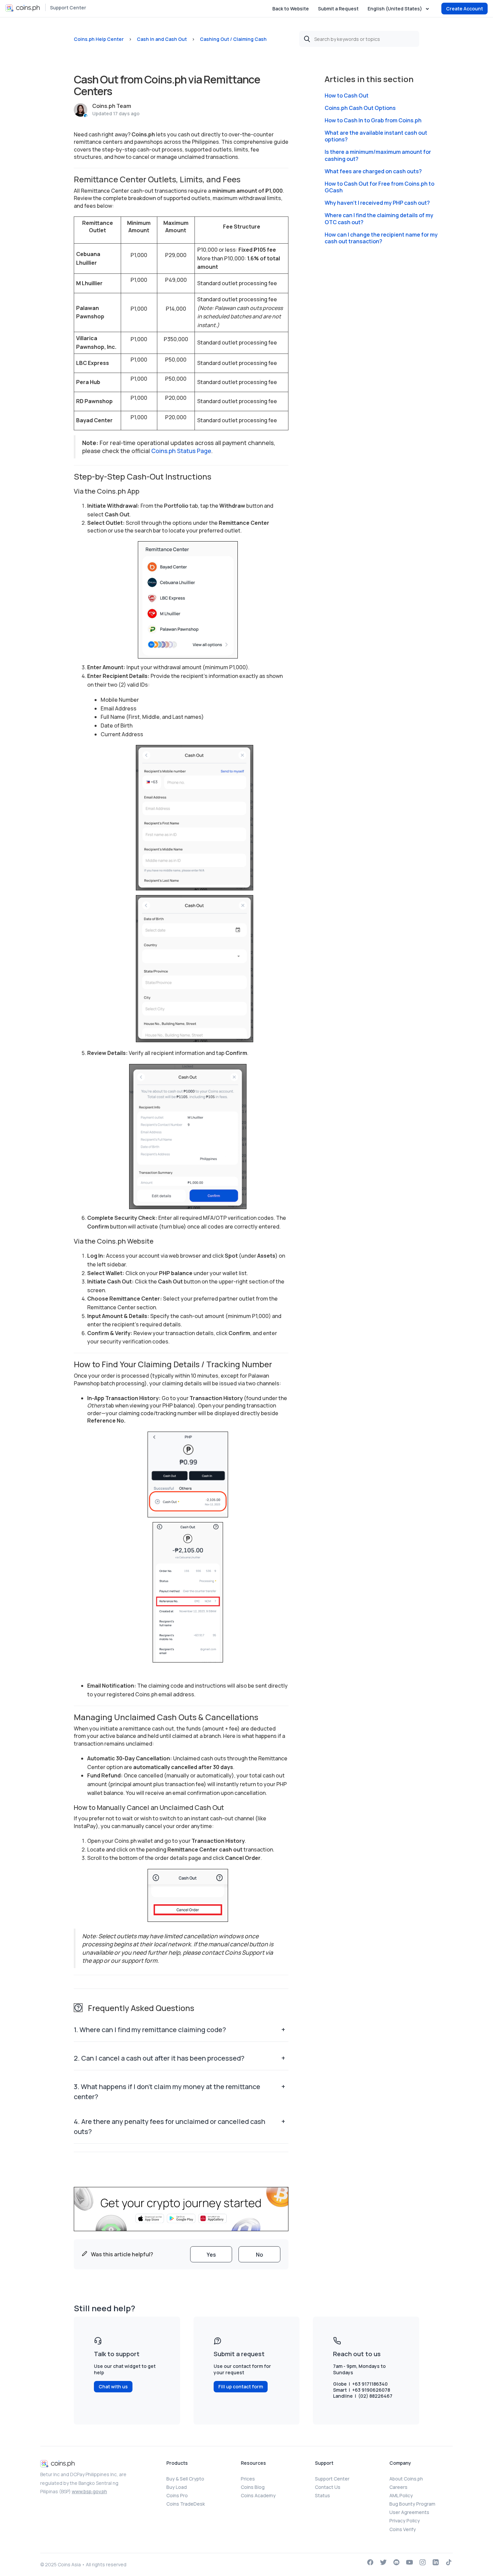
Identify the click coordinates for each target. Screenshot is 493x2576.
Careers (398, 2487)
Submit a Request (338, 9)
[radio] (211, 2254)
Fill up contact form (241, 2386)
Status (322, 2495)
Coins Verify (403, 2529)
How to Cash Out (347, 96)
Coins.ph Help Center (99, 39)
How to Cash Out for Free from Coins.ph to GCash (379, 187)
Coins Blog (253, 2487)
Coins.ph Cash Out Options (360, 108)
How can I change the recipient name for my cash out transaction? (381, 238)
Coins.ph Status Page (181, 451)
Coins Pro (177, 2495)
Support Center (68, 8)
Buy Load (177, 2487)
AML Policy (401, 2495)
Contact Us (328, 2487)
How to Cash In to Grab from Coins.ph (373, 120)
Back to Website (291, 9)
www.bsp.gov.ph (89, 2491)
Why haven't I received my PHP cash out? (377, 203)
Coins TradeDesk (186, 2504)
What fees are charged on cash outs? (373, 171)
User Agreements (409, 2512)
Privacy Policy (405, 2521)
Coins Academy (258, 2495)
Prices (248, 2479)
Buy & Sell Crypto (185, 2479)
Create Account (464, 9)
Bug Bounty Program (412, 2504)
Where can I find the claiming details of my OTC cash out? (379, 219)
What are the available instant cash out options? (376, 136)
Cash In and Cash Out (162, 39)
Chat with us (113, 2386)
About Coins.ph (406, 2479)
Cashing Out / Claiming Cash (233, 39)
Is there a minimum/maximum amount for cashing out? (378, 155)
